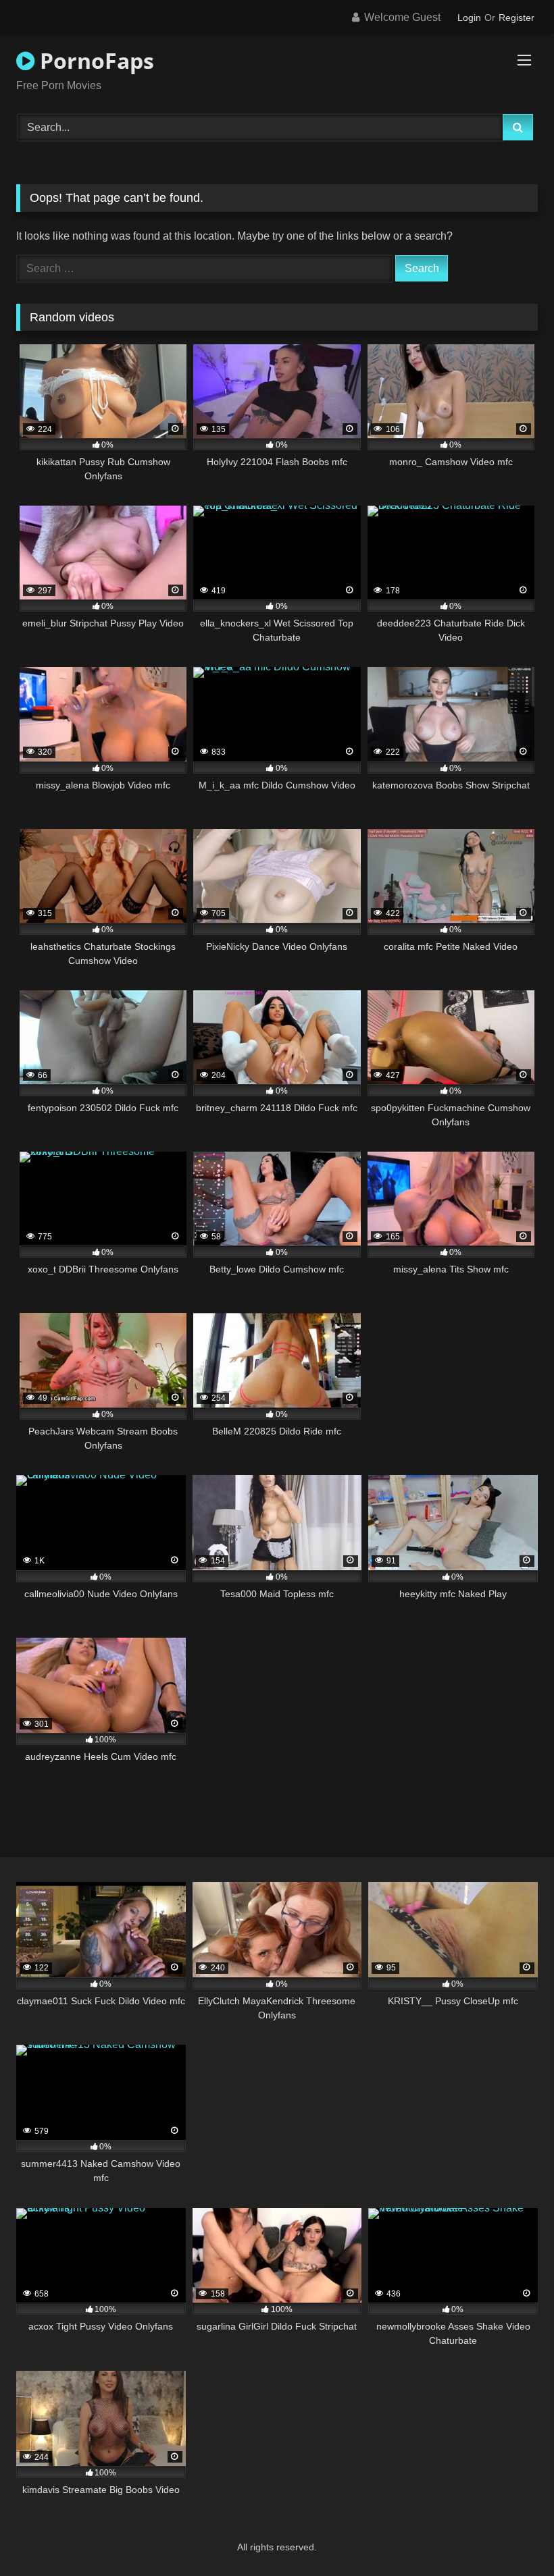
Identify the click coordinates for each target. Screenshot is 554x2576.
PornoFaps (94, 60)
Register (517, 18)
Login (469, 18)
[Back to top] (512, 2536)
